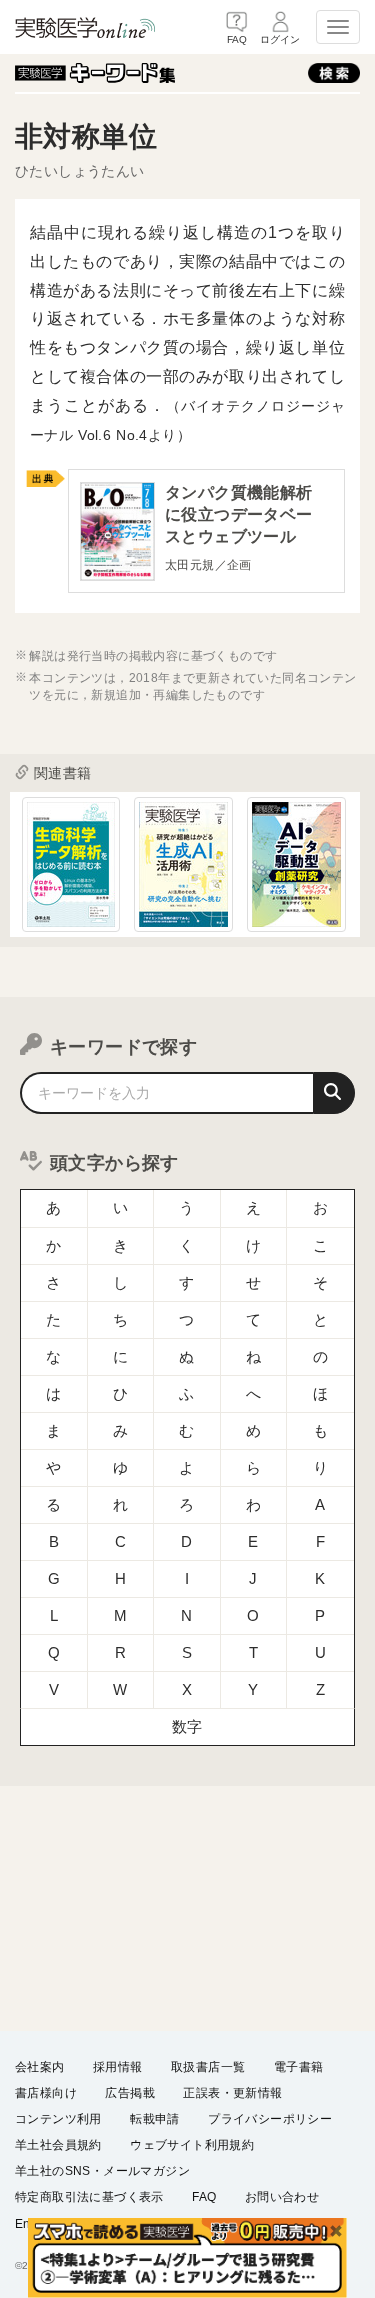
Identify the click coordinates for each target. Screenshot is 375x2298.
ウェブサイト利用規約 (192, 2145)
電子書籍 (299, 2067)
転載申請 (155, 2119)
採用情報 (118, 2067)
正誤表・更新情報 (232, 2093)
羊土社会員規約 (58, 2145)
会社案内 (40, 2067)
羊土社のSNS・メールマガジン (102, 2171)
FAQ (204, 2197)
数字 (187, 1726)
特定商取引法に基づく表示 (89, 2197)
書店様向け (46, 2093)
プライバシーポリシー (270, 2119)
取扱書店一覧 (208, 2067)
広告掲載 (130, 2093)
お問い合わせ (282, 2197)
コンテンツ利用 (58, 2119)
